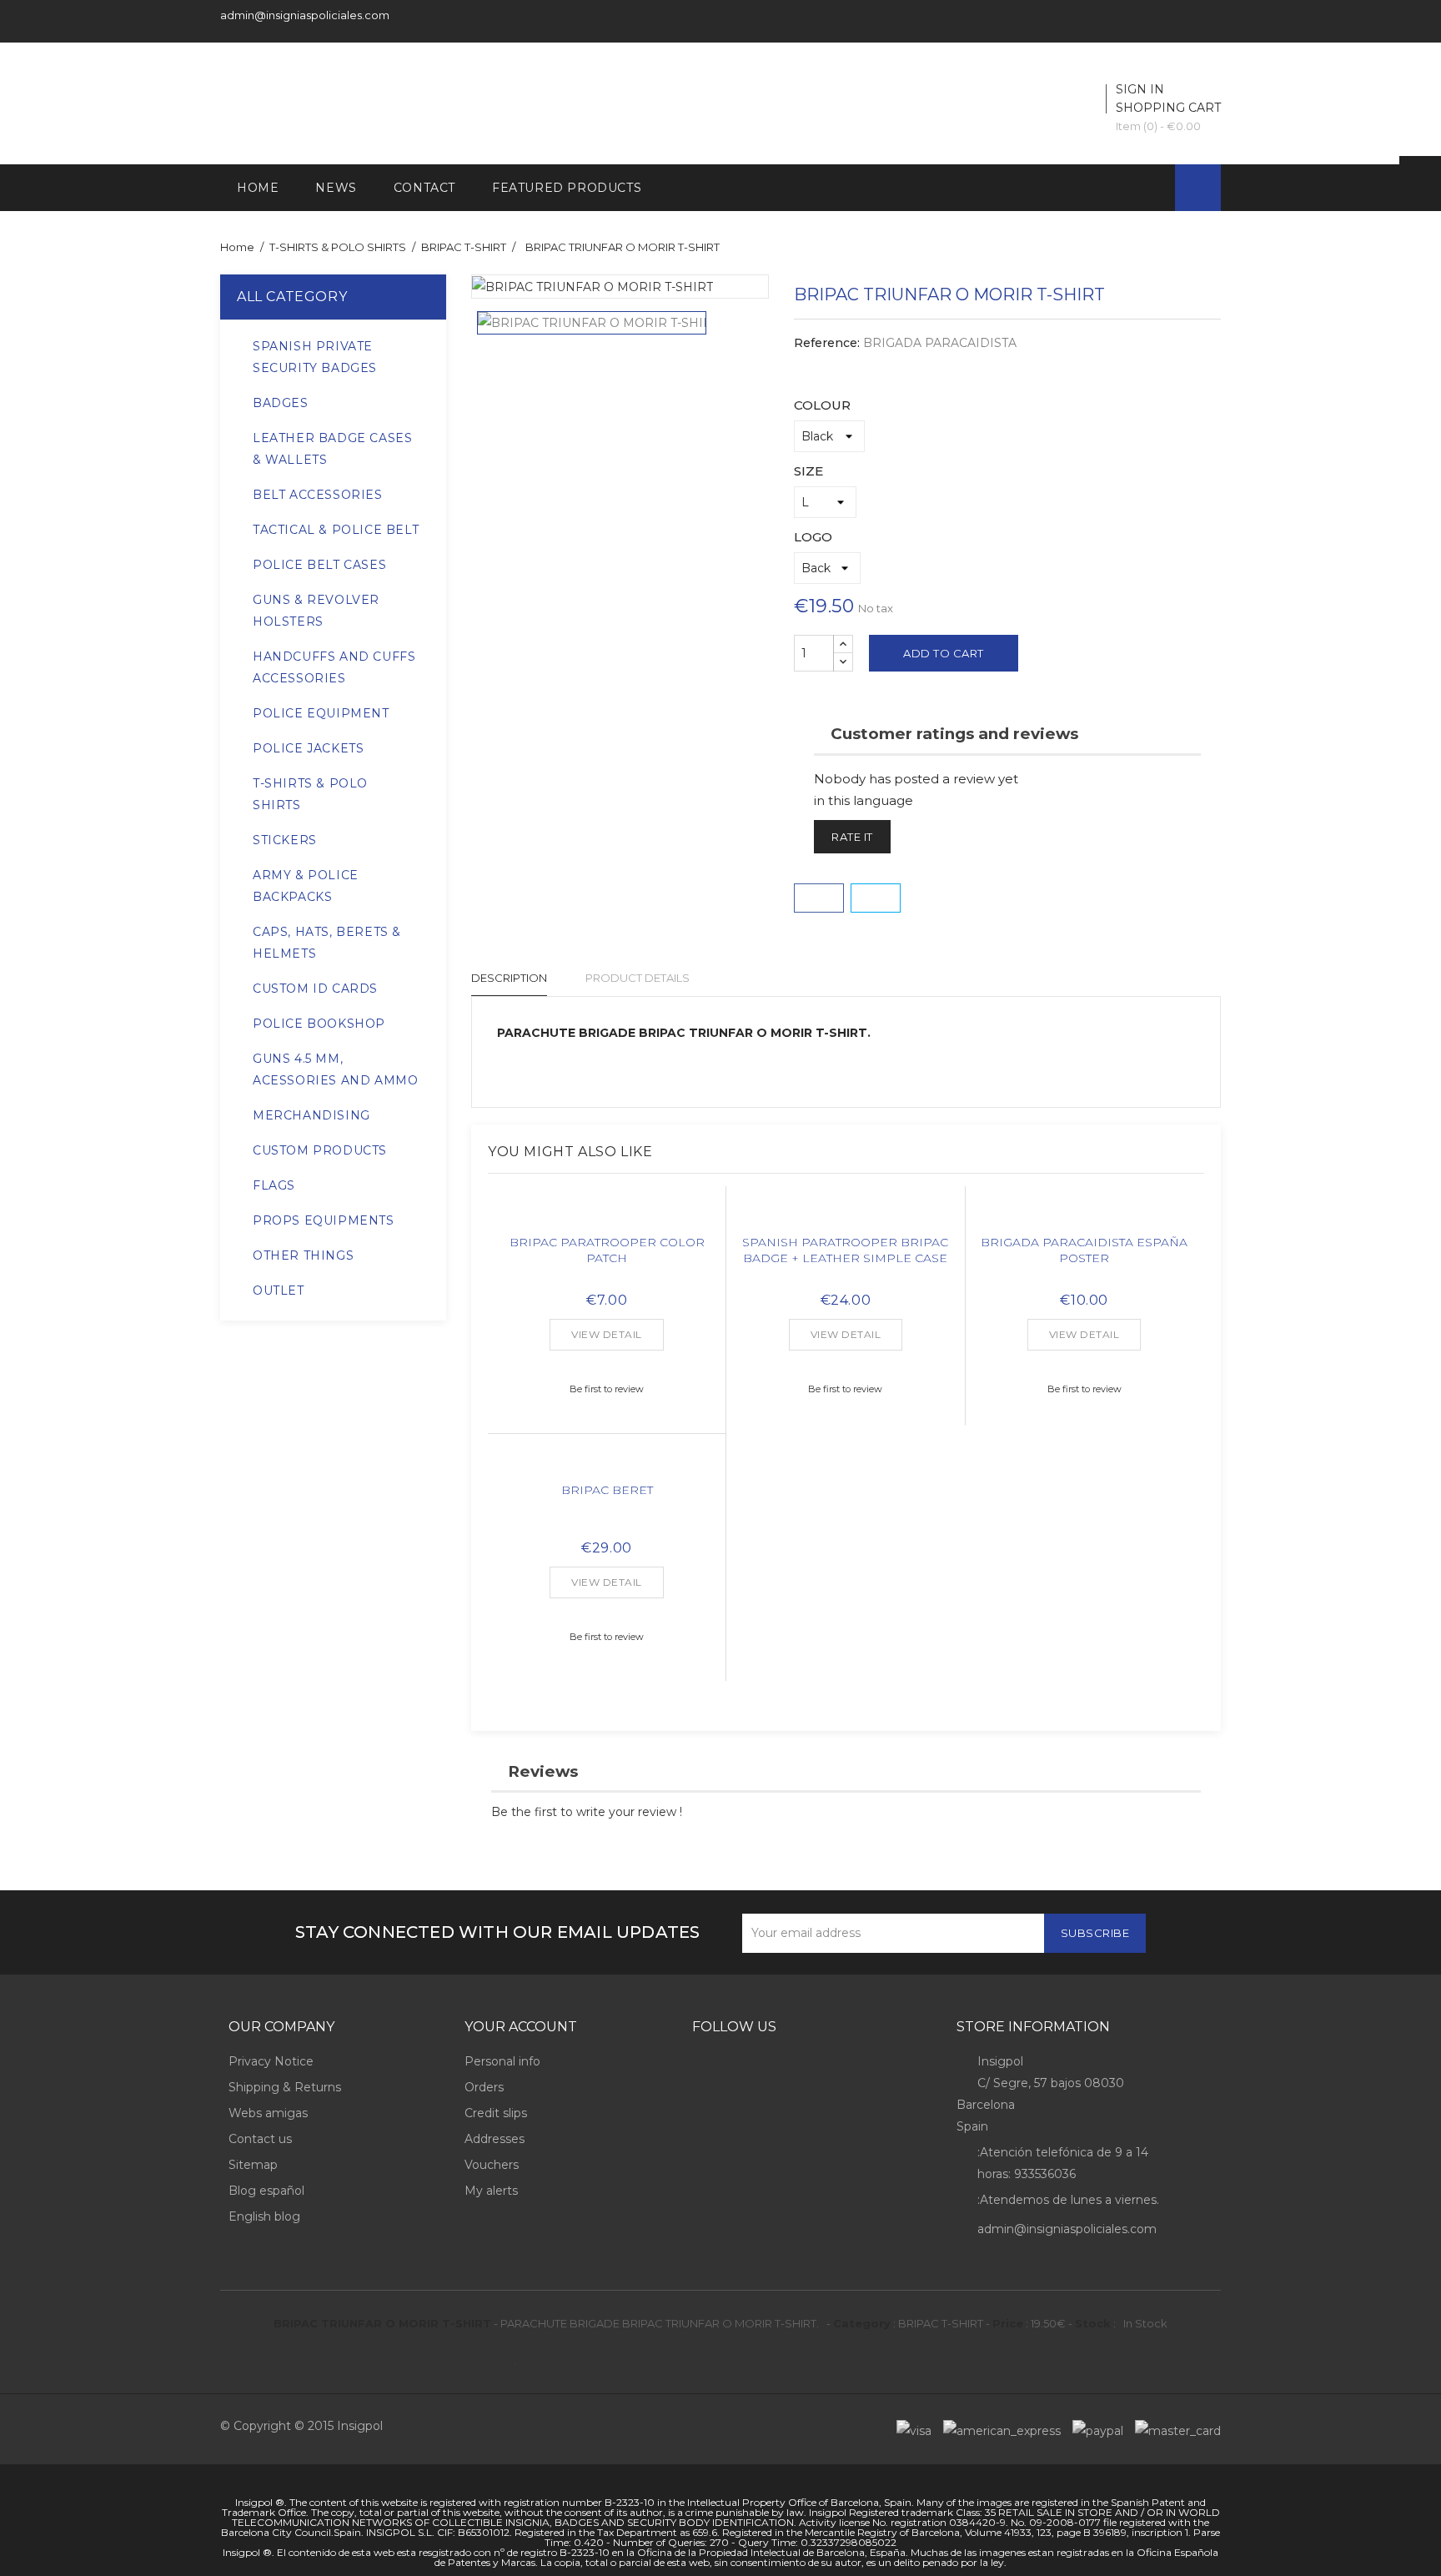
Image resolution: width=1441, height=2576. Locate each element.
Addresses (495, 2139)
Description (509, 978)
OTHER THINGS (303, 1255)
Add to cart (944, 653)
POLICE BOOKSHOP (319, 1024)
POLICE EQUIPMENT (321, 713)
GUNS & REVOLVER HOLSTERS (316, 611)
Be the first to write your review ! (587, 1812)
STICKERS (285, 840)
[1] (580, 1361)
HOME (258, 188)
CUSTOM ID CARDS (315, 989)
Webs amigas (268, 2113)
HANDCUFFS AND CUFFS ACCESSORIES (334, 667)
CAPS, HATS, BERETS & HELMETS (327, 943)
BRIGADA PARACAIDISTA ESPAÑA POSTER (1084, 1250)
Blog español (266, 2191)
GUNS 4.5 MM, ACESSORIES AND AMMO (335, 1069)
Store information (1033, 2027)
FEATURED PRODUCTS (567, 188)
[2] (594, 1361)
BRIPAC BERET (607, 1490)
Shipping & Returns (285, 2087)
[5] (634, 1361)
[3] (607, 1361)
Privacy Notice (271, 2061)
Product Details (638, 978)
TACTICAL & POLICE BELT (336, 530)
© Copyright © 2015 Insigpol (301, 2426)
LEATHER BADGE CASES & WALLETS (332, 449)
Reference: (827, 343)
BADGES (281, 403)
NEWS (336, 188)
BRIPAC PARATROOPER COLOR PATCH (607, 1250)
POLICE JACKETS (308, 748)
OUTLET (279, 1291)
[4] (620, 1361)
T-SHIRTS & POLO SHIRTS (310, 794)
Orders (484, 2087)
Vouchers (492, 2165)
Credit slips (496, 2113)
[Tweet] (876, 898)
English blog (264, 2216)
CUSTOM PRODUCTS (320, 1150)
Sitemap (253, 2165)
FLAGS (274, 1185)
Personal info (502, 2061)
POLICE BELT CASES (319, 565)
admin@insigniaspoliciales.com (305, 15)
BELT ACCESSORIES (318, 495)
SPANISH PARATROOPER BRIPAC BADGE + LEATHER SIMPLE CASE (845, 1250)
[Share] (819, 898)
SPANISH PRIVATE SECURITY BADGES (315, 357)
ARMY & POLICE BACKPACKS (306, 886)
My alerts (491, 2191)
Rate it (852, 837)
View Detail (607, 1334)
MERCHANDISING (311, 1115)
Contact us (260, 2139)
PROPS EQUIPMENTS (324, 1220)
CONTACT (424, 188)
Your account (521, 2027)
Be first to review (607, 1389)
